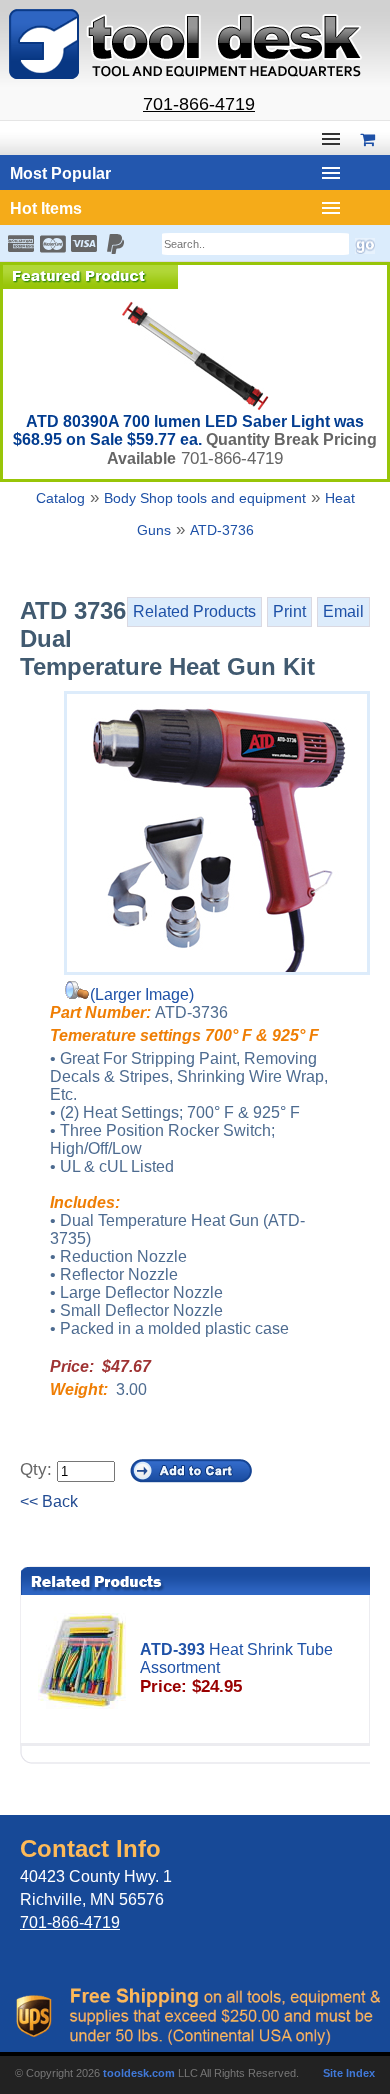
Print (289, 611)
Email (343, 611)
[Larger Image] (217, 833)
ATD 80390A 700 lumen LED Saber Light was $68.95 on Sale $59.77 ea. (188, 430)
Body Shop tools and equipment (205, 498)
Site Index (349, 2073)
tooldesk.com (139, 2073)
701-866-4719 (199, 104)
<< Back (49, 1501)
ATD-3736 (222, 530)
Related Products (194, 611)
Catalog (60, 498)
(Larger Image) (142, 994)
